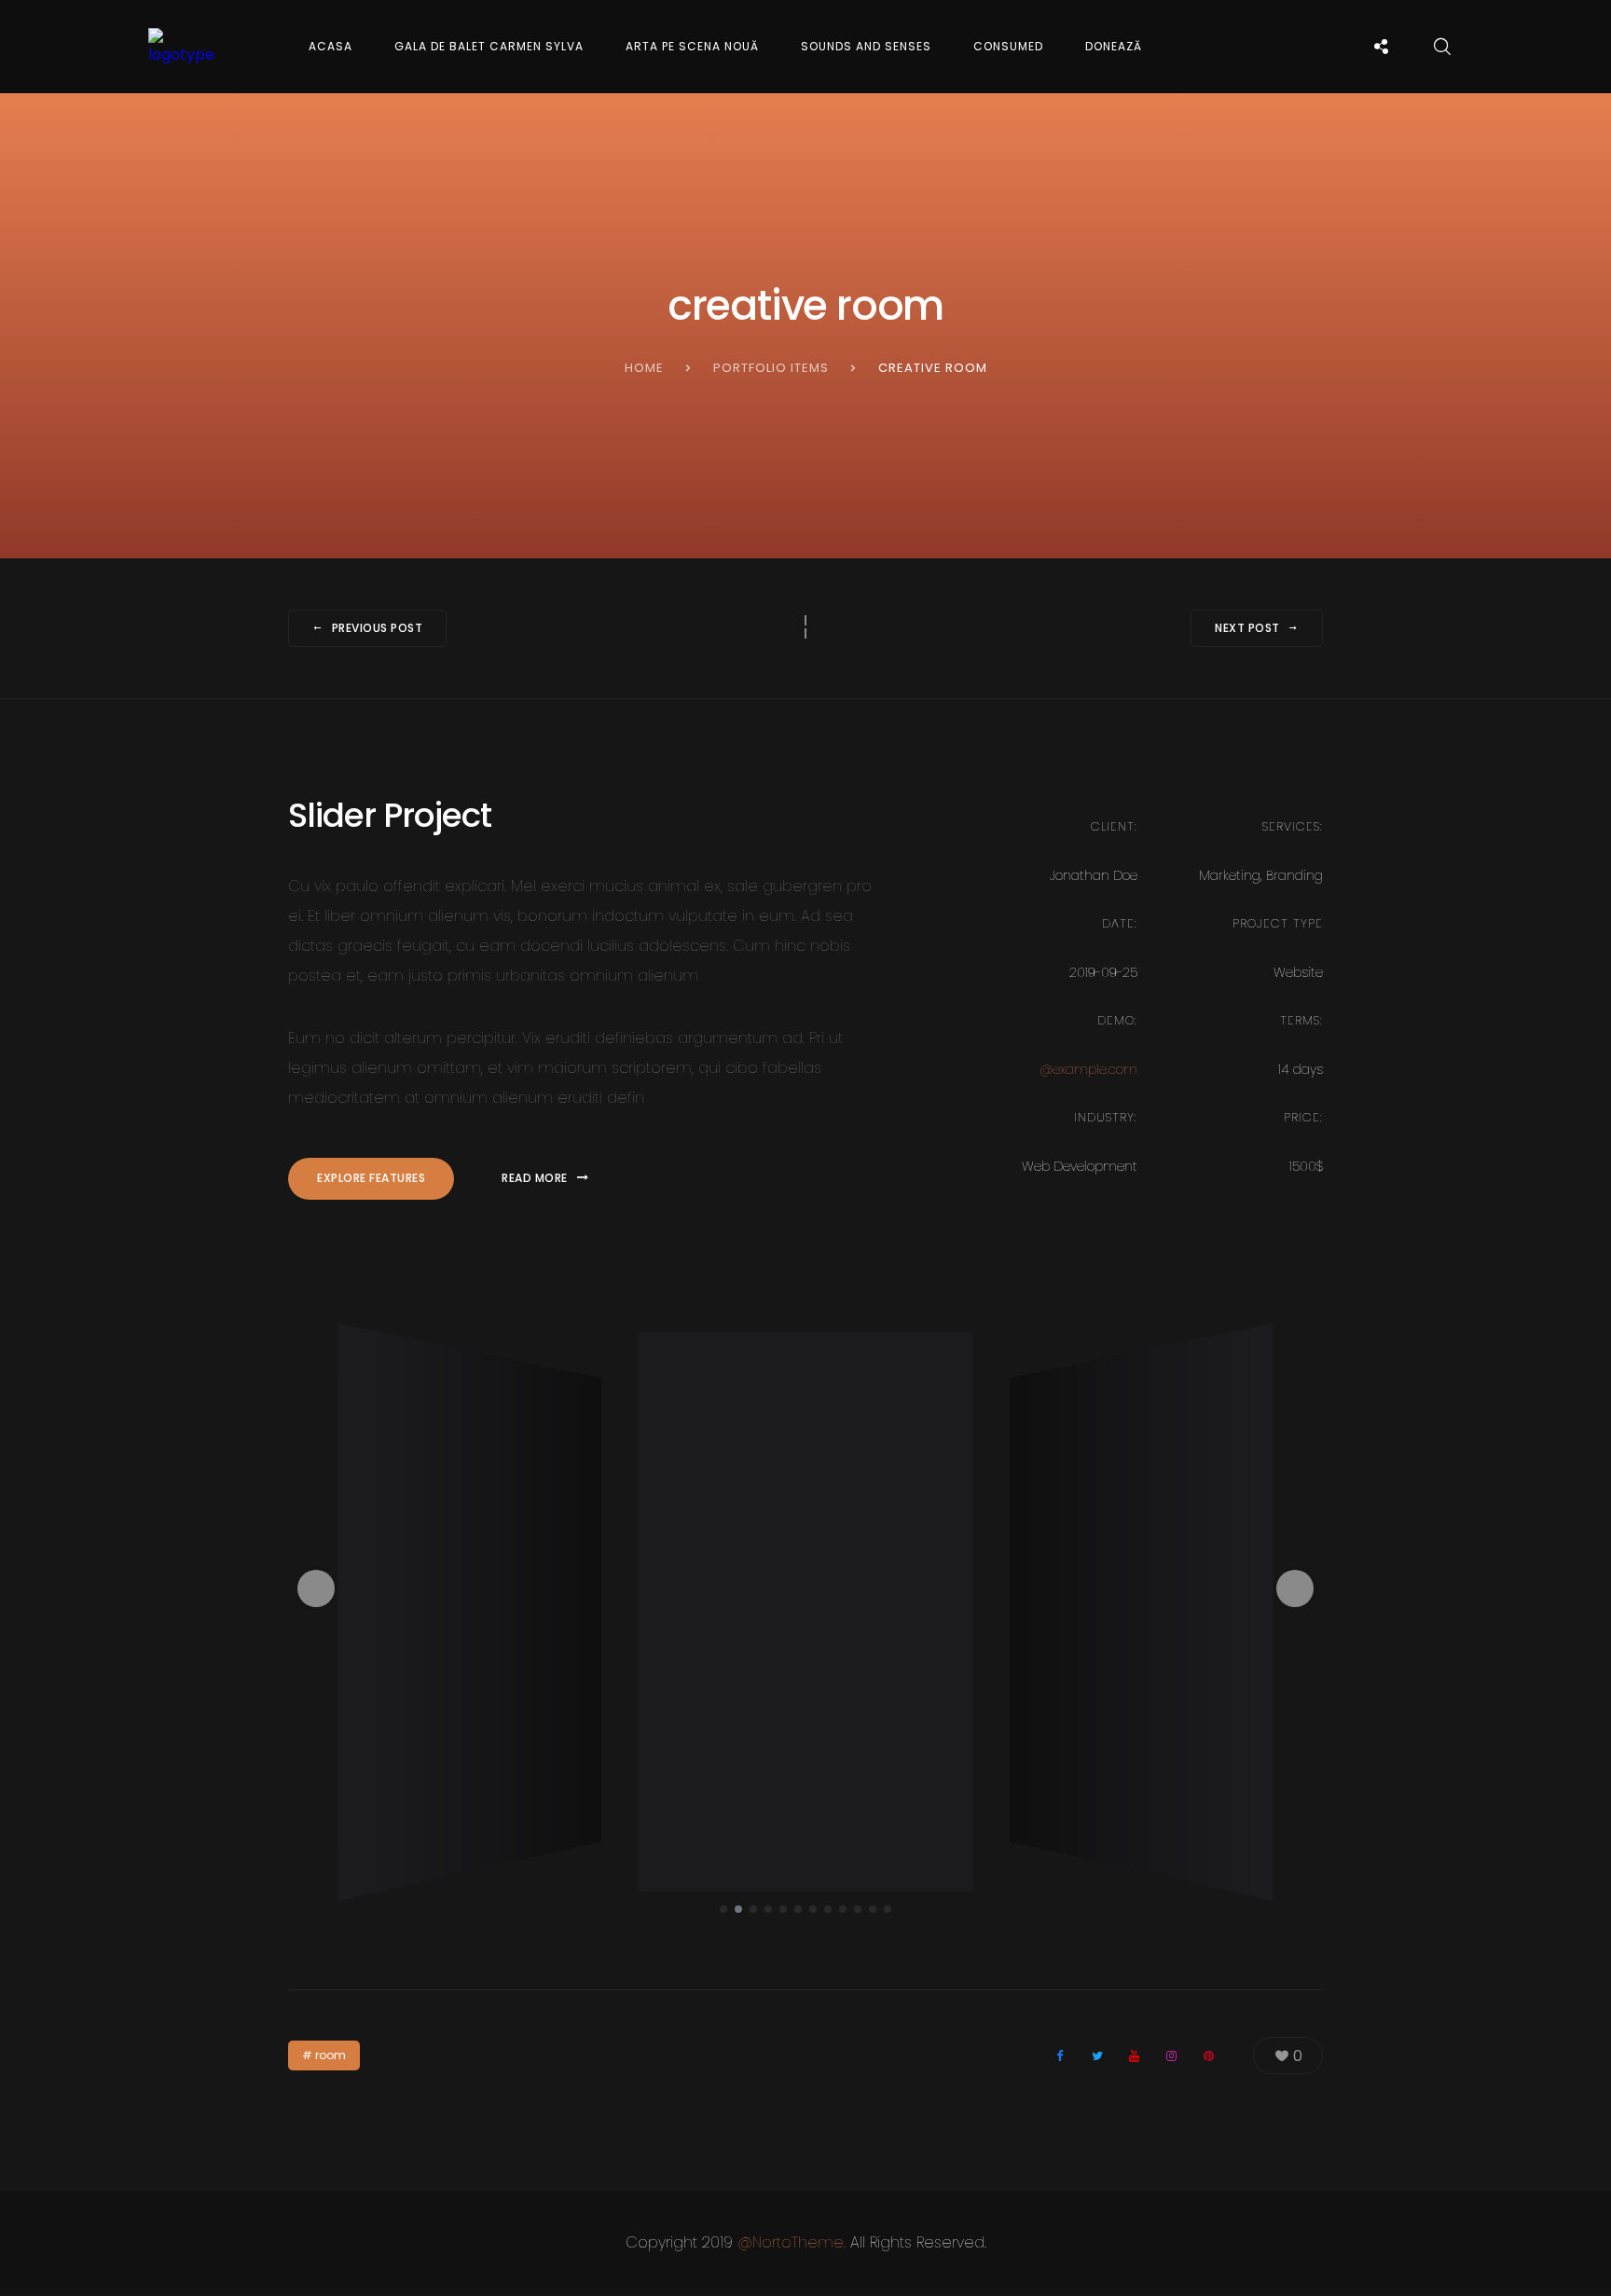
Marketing (1230, 875)
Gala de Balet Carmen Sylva (489, 46)
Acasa (330, 46)
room (330, 2055)
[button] (316, 1588)
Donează (1114, 46)
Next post (1247, 628)
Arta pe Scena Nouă (692, 46)
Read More (535, 1178)
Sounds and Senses (866, 46)
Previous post (378, 628)
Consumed (1008, 46)
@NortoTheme (791, 2242)
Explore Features (371, 1178)
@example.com (1088, 1069)
